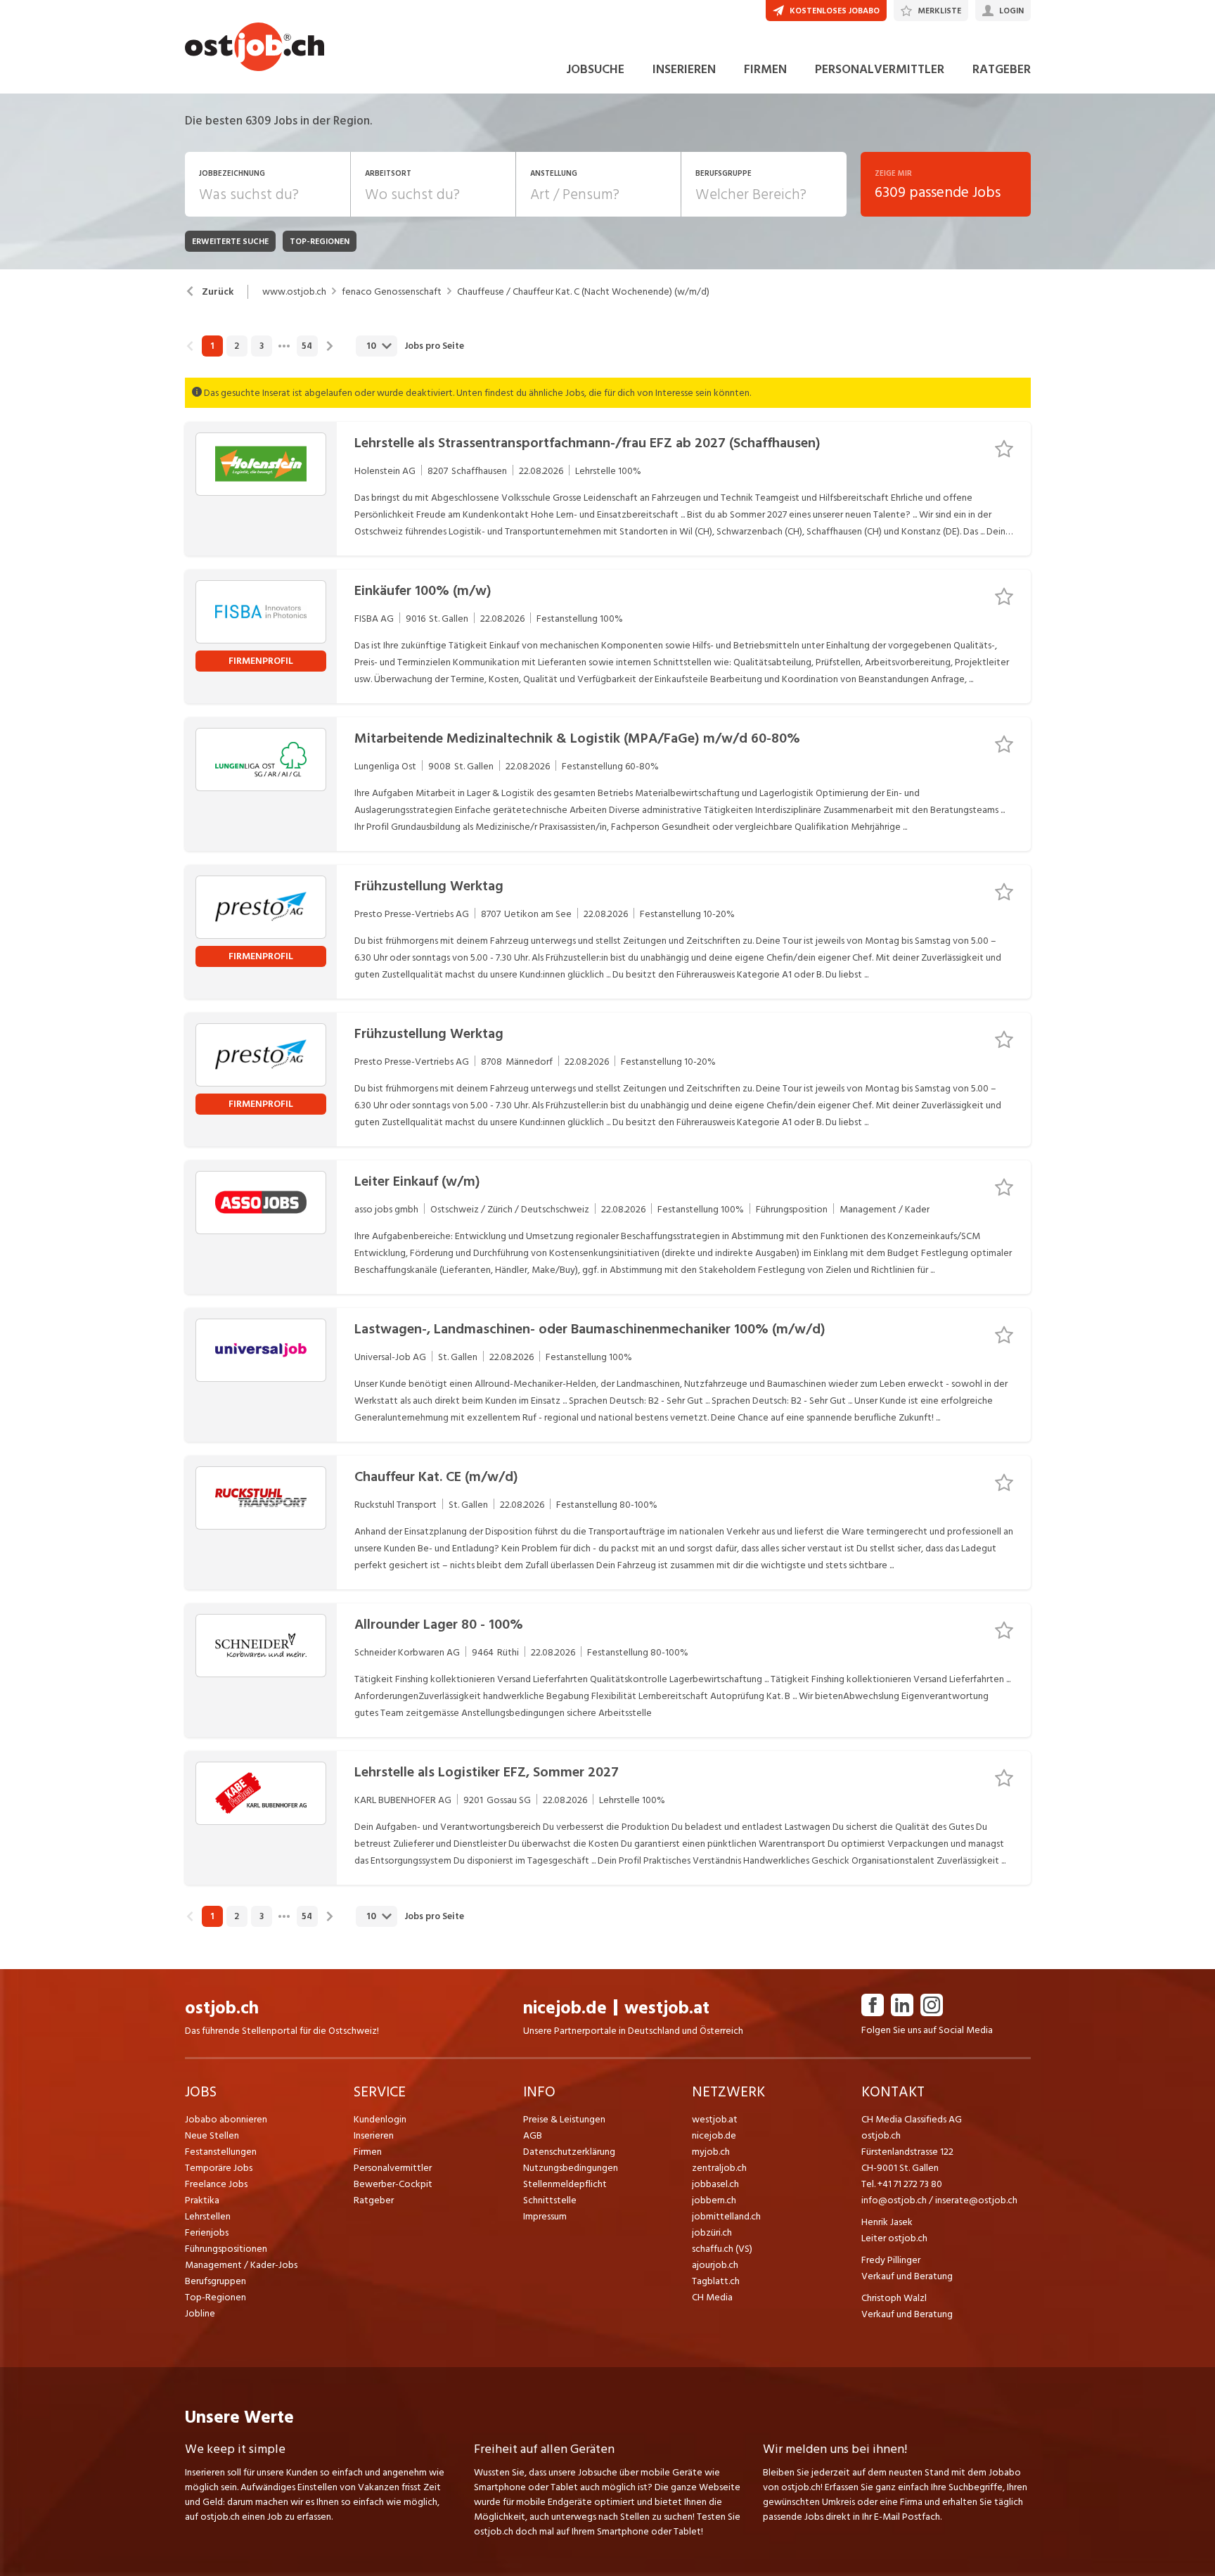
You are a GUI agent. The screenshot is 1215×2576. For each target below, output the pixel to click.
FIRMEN (765, 69)
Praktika (202, 2200)
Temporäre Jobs (219, 2168)
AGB (533, 2135)
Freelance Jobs (216, 2184)
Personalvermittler (393, 2168)
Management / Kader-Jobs (241, 2265)
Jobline (200, 2313)
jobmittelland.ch (726, 2216)
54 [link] (307, 346)
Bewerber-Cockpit (393, 2184)
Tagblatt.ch (716, 2281)
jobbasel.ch (715, 2184)
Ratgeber (374, 2200)
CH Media (712, 2297)
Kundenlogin (380, 2119)
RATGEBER (1002, 69)
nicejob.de (565, 2008)
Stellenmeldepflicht (565, 2184)
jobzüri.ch (712, 2232)
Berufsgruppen (216, 2281)
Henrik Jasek (887, 2222)
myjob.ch (711, 2152)
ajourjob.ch (715, 2265)
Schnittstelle (550, 2200)
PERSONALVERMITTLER (880, 69)
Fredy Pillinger (891, 2260)
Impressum (545, 2216)
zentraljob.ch (719, 2168)
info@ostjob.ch (894, 2200)
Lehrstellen (208, 2216)
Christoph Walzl (894, 2298)
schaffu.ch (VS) (722, 2249)
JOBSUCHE (595, 69)
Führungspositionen (226, 2249)
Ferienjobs (207, 2232)
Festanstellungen (221, 2152)
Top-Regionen (216, 2297)
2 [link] (237, 346)
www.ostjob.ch (294, 292)
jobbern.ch (714, 2200)
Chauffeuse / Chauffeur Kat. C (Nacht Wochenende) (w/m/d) (583, 292)
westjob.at (667, 2008)
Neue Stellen (212, 2135)
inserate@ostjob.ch (976, 2200)
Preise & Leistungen (564, 2119)
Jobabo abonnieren (226, 2119)
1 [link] (212, 346)
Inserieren (374, 2135)
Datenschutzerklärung (569, 2152)
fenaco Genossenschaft (392, 292)
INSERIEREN (684, 69)
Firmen (368, 2152)
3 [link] (262, 346)
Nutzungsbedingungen (571, 2168)
